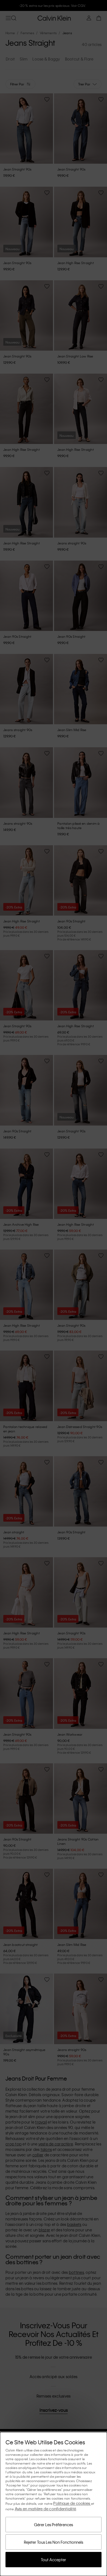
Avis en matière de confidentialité (46, 2509)
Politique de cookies (72, 2503)
